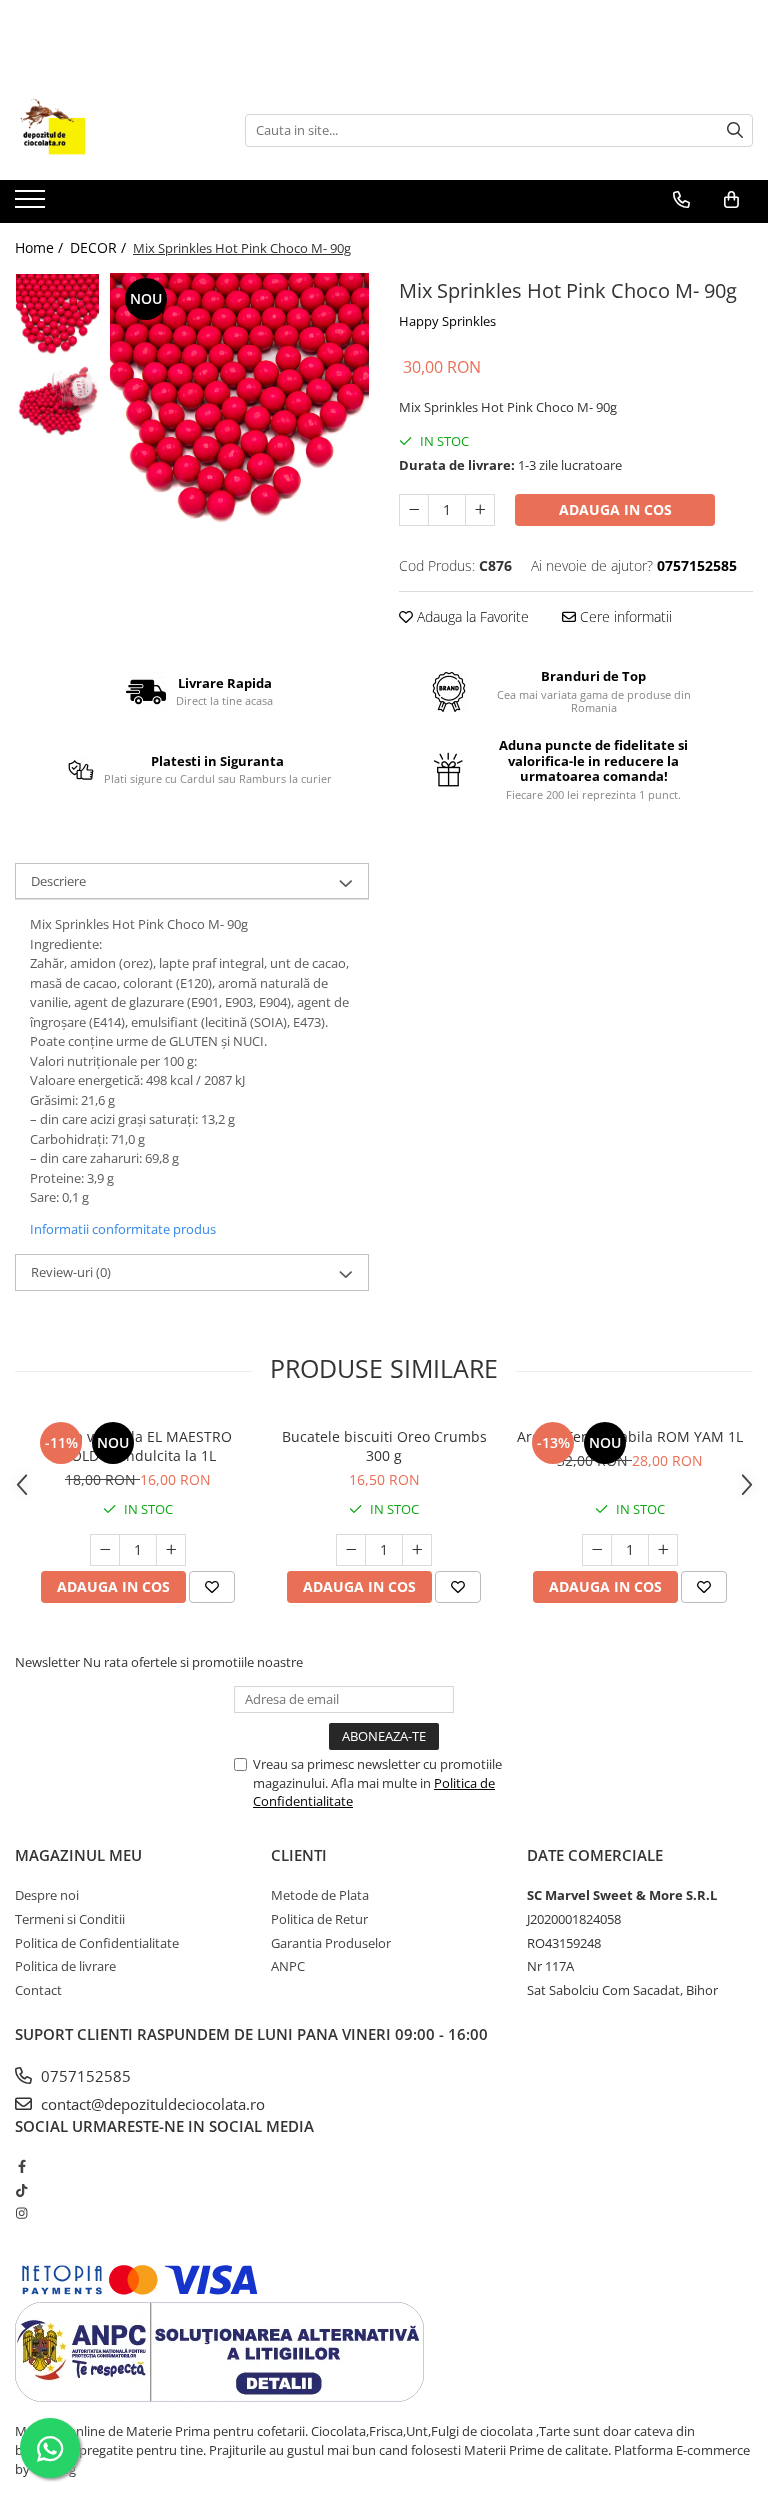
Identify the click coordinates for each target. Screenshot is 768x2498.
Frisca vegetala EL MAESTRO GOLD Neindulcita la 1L (138, 1446)
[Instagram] (21, 2213)
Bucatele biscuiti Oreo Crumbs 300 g (384, 1446)
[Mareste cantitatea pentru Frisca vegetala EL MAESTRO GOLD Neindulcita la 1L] (171, 1550)
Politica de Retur (319, 1919)
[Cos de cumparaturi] (731, 200)
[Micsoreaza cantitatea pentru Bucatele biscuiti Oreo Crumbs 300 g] (351, 1550)
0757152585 (84, 2076)
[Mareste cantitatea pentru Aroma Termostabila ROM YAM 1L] (663, 1550)
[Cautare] (735, 130)
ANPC (288, 1966)
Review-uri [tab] (71, 1272)
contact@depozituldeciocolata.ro (151, 2104)
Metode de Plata (320, 1895)
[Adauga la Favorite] (212, 1587)
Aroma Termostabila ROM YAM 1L (630, 1436)
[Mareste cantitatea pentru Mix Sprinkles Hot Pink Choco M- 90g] (480, 510)
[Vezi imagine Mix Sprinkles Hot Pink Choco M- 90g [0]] (57, 315)
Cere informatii (624, 616)
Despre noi (47, 1895)
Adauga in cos (615, 509)
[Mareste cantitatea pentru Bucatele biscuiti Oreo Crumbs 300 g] (417, 1550)
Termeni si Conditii (70, 1919)
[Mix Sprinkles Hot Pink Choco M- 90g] (239, 402)
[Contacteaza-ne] (681, 200)
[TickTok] (21, 2190)
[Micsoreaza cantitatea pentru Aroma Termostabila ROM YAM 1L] (597, 1550)
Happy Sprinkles (447, 321)
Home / (41, 247)
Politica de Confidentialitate (97, 1943)
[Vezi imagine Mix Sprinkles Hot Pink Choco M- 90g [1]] (57, 400)
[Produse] (32, 205)
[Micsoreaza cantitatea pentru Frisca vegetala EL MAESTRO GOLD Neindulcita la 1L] (105, 1550)
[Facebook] (21, 2166)
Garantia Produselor (331, 1943)
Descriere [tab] (58, 881)
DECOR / (100, 247)
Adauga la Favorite (471, 616)
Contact (38, 1990)
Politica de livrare (65, 1966)
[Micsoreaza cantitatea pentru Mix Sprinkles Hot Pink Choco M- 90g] (414, 510)
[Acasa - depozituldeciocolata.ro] (115, 130)
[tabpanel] (239, 402)
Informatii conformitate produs (123, 1229)
